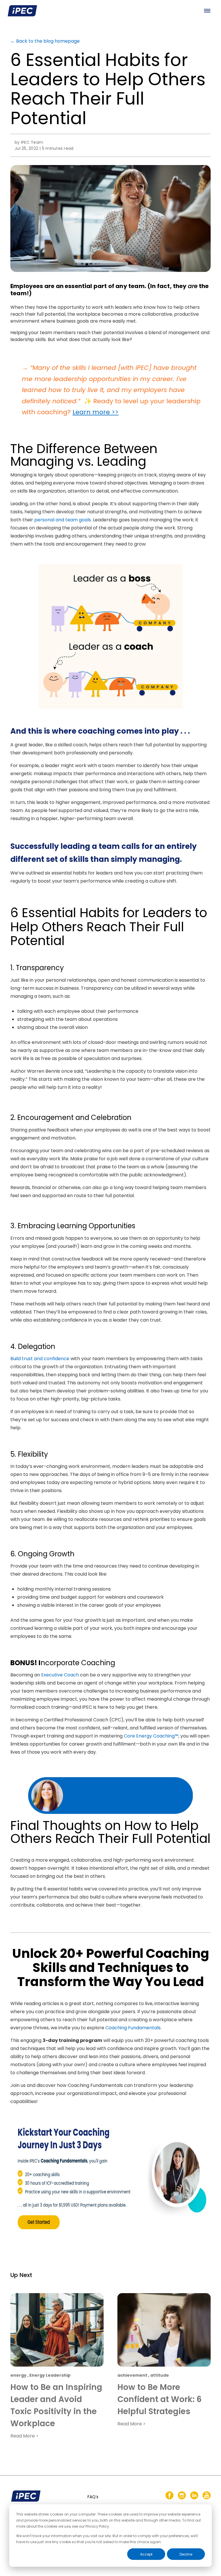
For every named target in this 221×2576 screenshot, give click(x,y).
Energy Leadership (50, 2375)
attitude (160, 2375)
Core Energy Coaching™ (151, 1736)
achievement (132, 2375)
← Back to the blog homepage (45, 41)
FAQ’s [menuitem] (93, 2497)
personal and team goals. (63, 520)
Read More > (24, 2436)
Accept (146, 2554)
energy (18, 2375)
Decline (186, 2554)
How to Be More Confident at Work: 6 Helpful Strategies (160, 2399)
